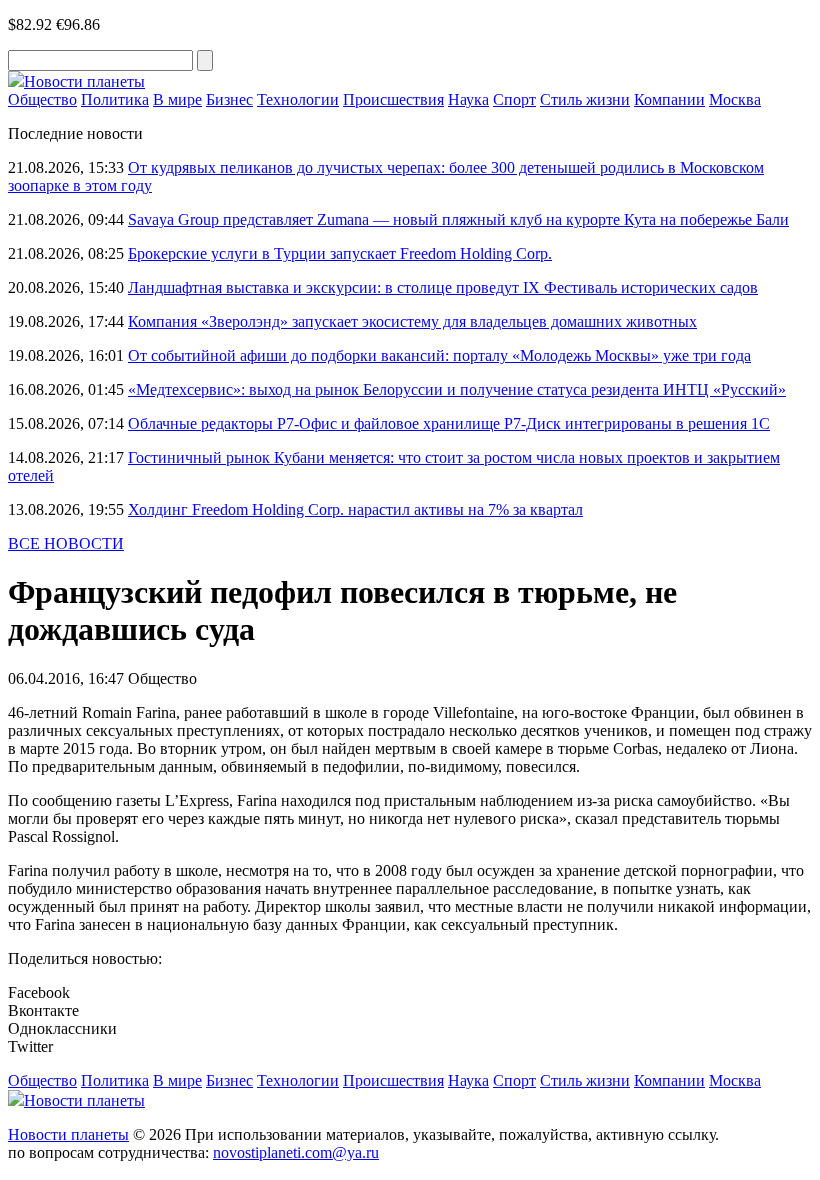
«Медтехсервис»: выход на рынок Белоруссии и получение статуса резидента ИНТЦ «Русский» (457, 389)
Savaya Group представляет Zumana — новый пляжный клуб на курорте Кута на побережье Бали (458, 219)
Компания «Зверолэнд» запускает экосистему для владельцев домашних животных (412, 321)
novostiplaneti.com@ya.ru (296, 1152)
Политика (115, 99)
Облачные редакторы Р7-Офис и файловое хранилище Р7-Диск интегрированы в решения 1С (449, 423)
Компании (669, 99)
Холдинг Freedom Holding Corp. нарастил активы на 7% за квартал (355, 509)
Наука (468, 99)
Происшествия (393, 99)
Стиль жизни (585, 99)
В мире (177, 99)
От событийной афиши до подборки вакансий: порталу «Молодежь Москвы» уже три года (439, 355)
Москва (735, 99)
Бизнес (229, 99)
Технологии (298, 99)
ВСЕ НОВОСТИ (66, 543)
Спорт (514, 99)
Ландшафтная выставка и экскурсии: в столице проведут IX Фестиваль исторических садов (443, 287)
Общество (42, 99)
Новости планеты (68, 1134)
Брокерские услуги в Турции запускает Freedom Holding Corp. (340, 253)
